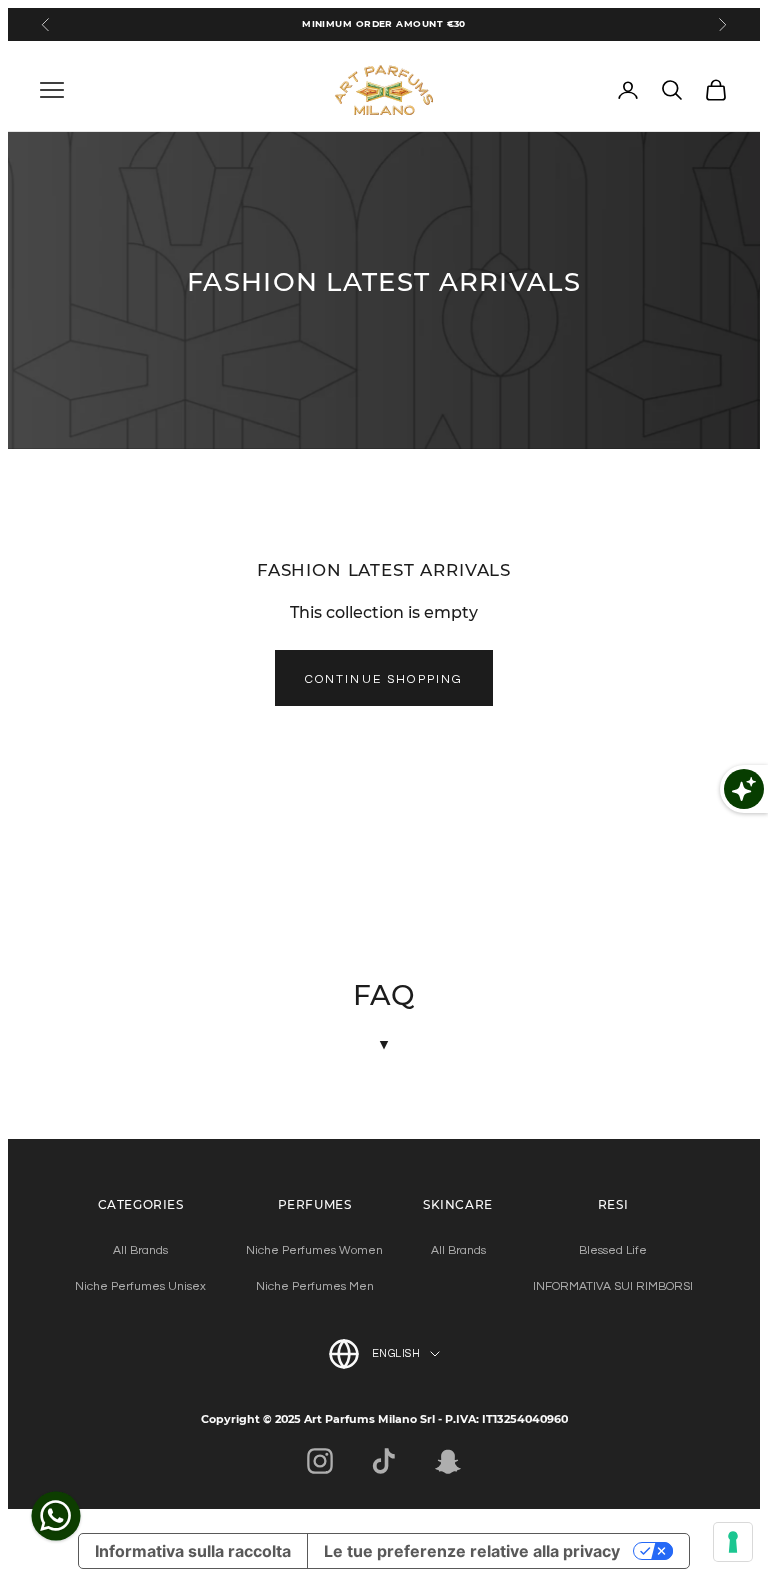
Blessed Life (613, 1250)
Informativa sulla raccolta (193, 1551)
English (396, 1353)
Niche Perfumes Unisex (140, 1286)
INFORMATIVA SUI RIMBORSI (613, 1286)
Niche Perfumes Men (315, 1286)
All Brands (140, 1250)
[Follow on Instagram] (320, 1461)
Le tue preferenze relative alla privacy (472, 1551)
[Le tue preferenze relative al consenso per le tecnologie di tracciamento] (733, 1542)
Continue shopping (384, 679)
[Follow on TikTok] (384, 1461)
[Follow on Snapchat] (448, 1461)
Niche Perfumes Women (314, 1250)
